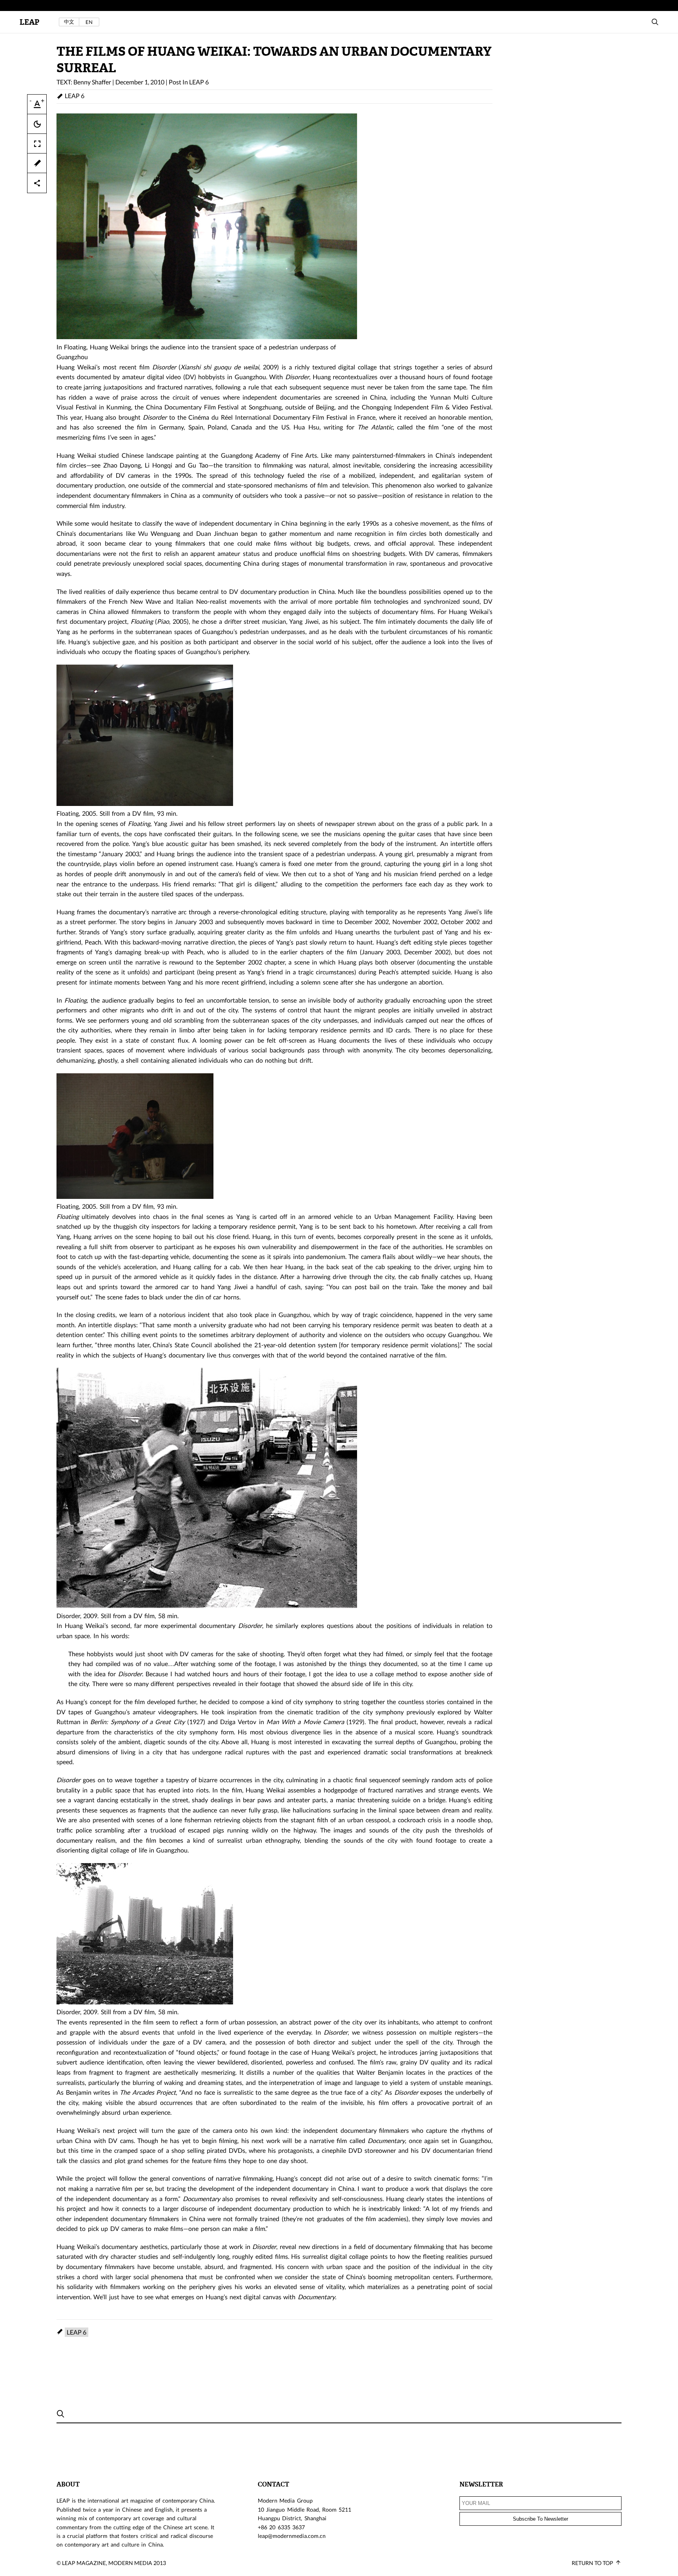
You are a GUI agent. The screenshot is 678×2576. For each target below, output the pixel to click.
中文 (69, 22)
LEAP (29, 22)
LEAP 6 (199, 82)
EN (89, 22)
